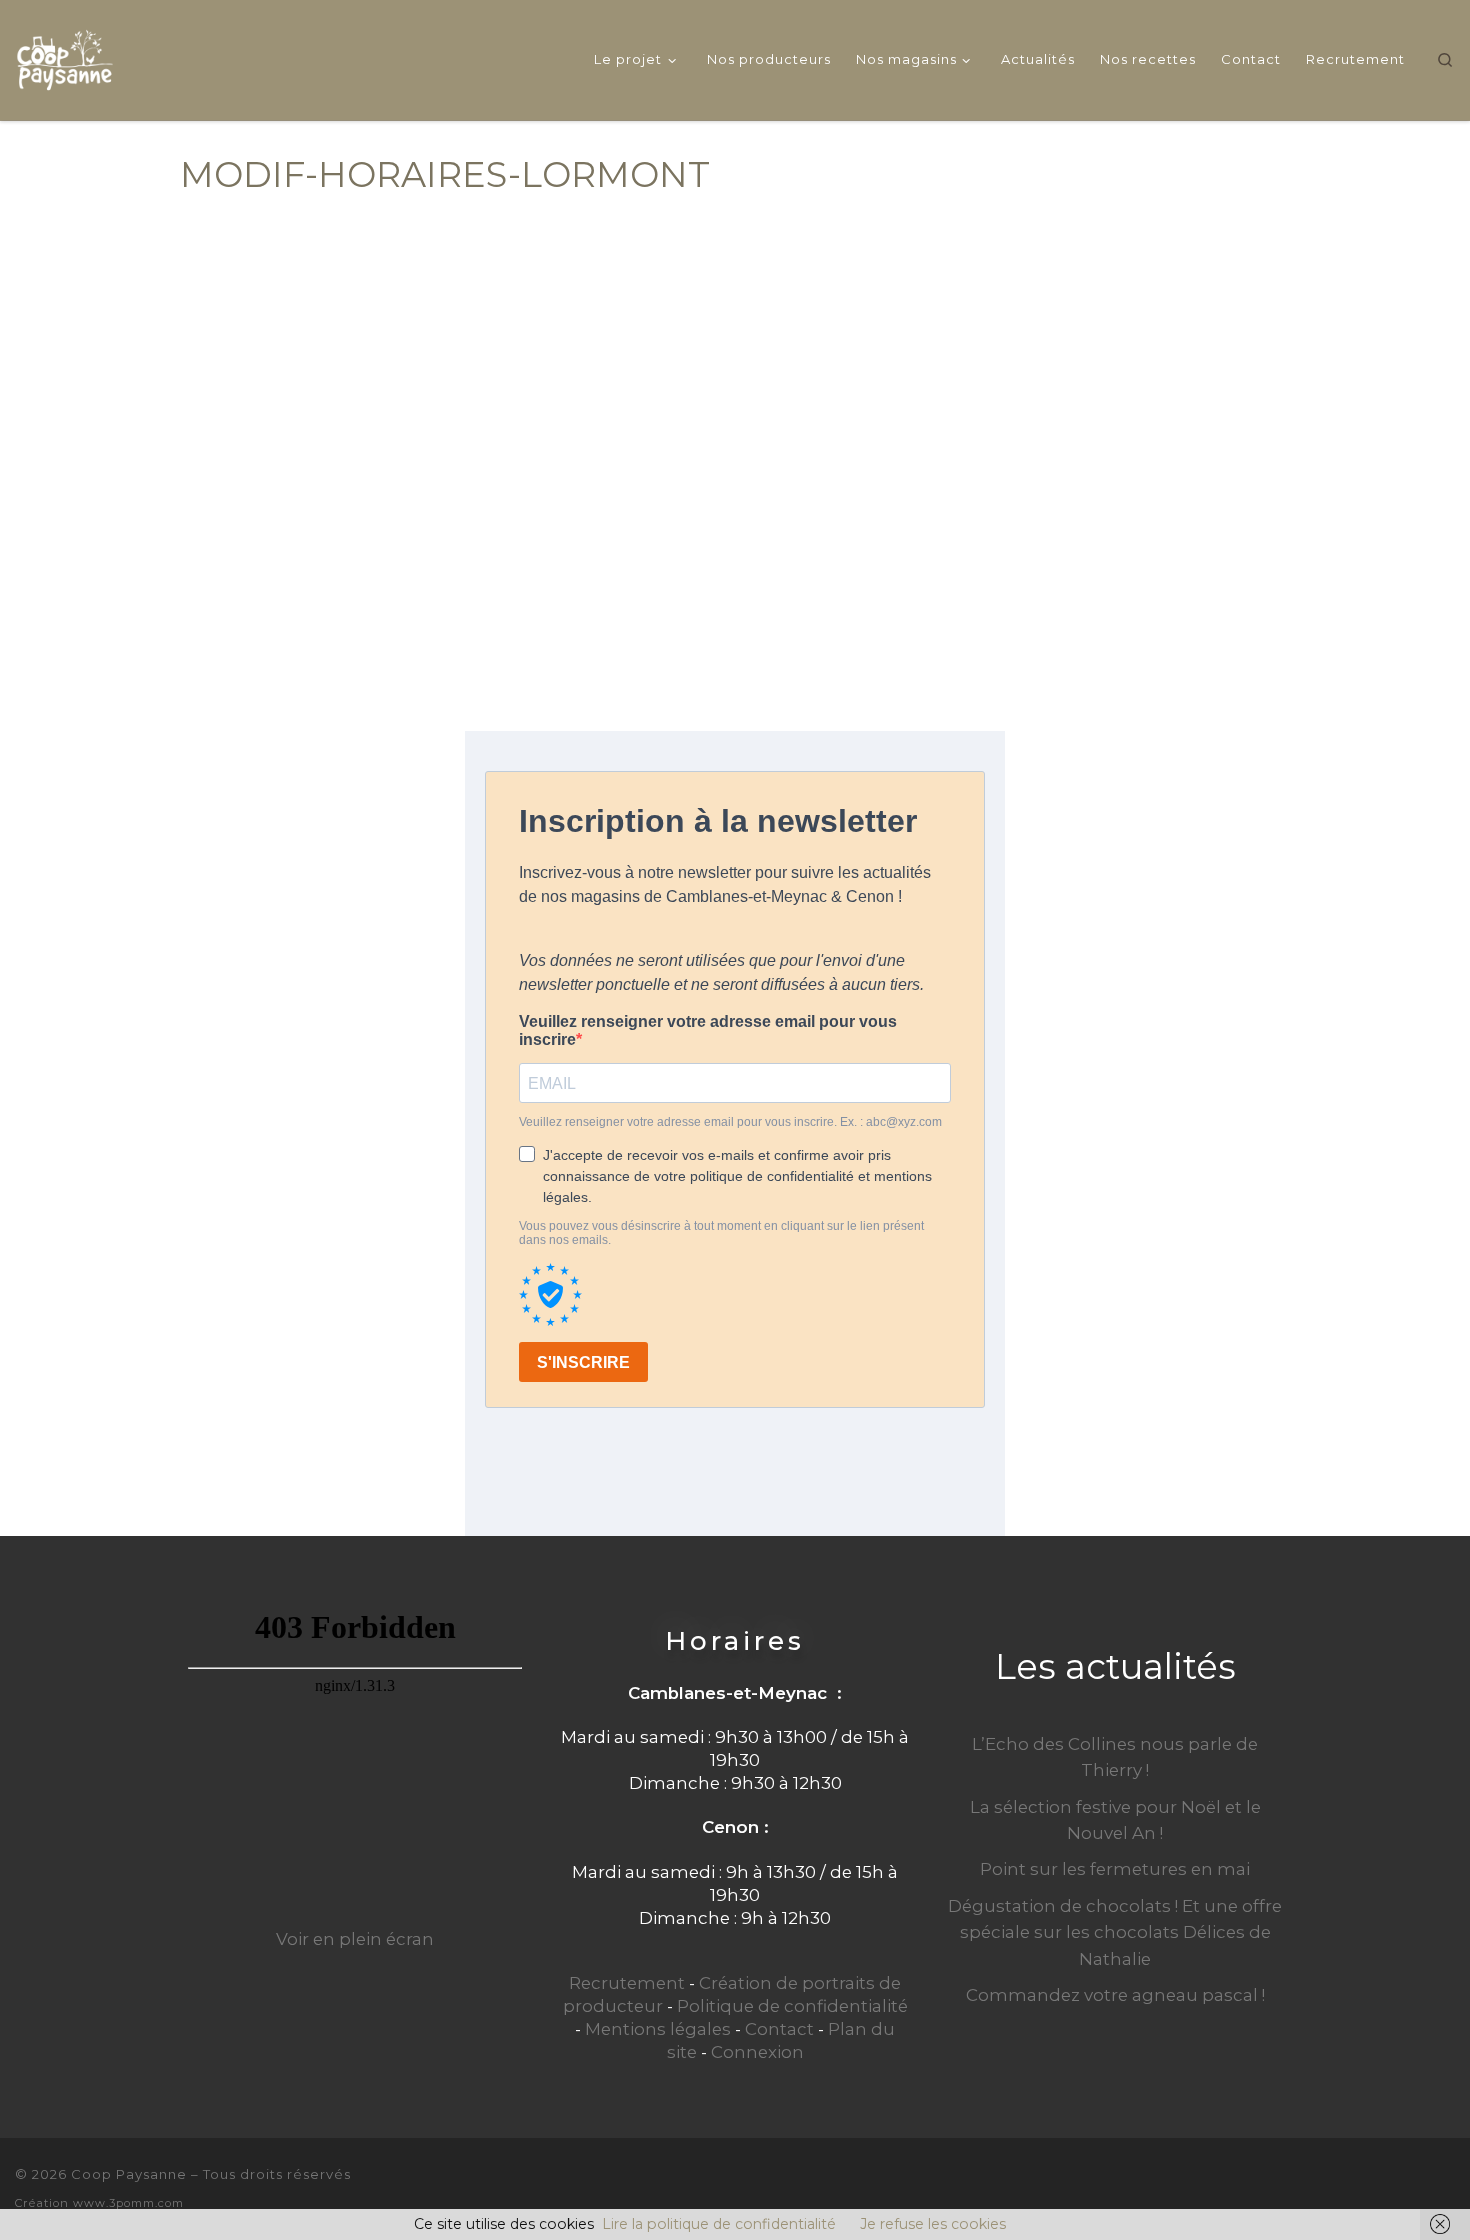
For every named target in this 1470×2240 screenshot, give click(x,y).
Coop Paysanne (129, 2174)
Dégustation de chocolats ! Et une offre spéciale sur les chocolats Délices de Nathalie (1115, 1932)
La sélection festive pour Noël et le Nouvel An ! (1115, 1820)
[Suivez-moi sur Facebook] (1413, 2186)
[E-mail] (1379, 2186)
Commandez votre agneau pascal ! (1115, 1995)
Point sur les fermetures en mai (1115, 1869)
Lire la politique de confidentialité (719, 2224)
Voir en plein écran (355, 1939)
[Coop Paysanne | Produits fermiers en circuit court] (65, 56)
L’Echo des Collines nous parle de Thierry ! (1115, 1757)
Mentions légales (658, 2029)
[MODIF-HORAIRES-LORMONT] (735, 449)
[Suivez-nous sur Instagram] (1447, 2186)
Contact (779, 2029)
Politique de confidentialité (792, 2006)
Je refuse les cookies (933, 2224)
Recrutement (627, 1983)
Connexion (757, 2052)
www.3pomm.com (128, 2203)
